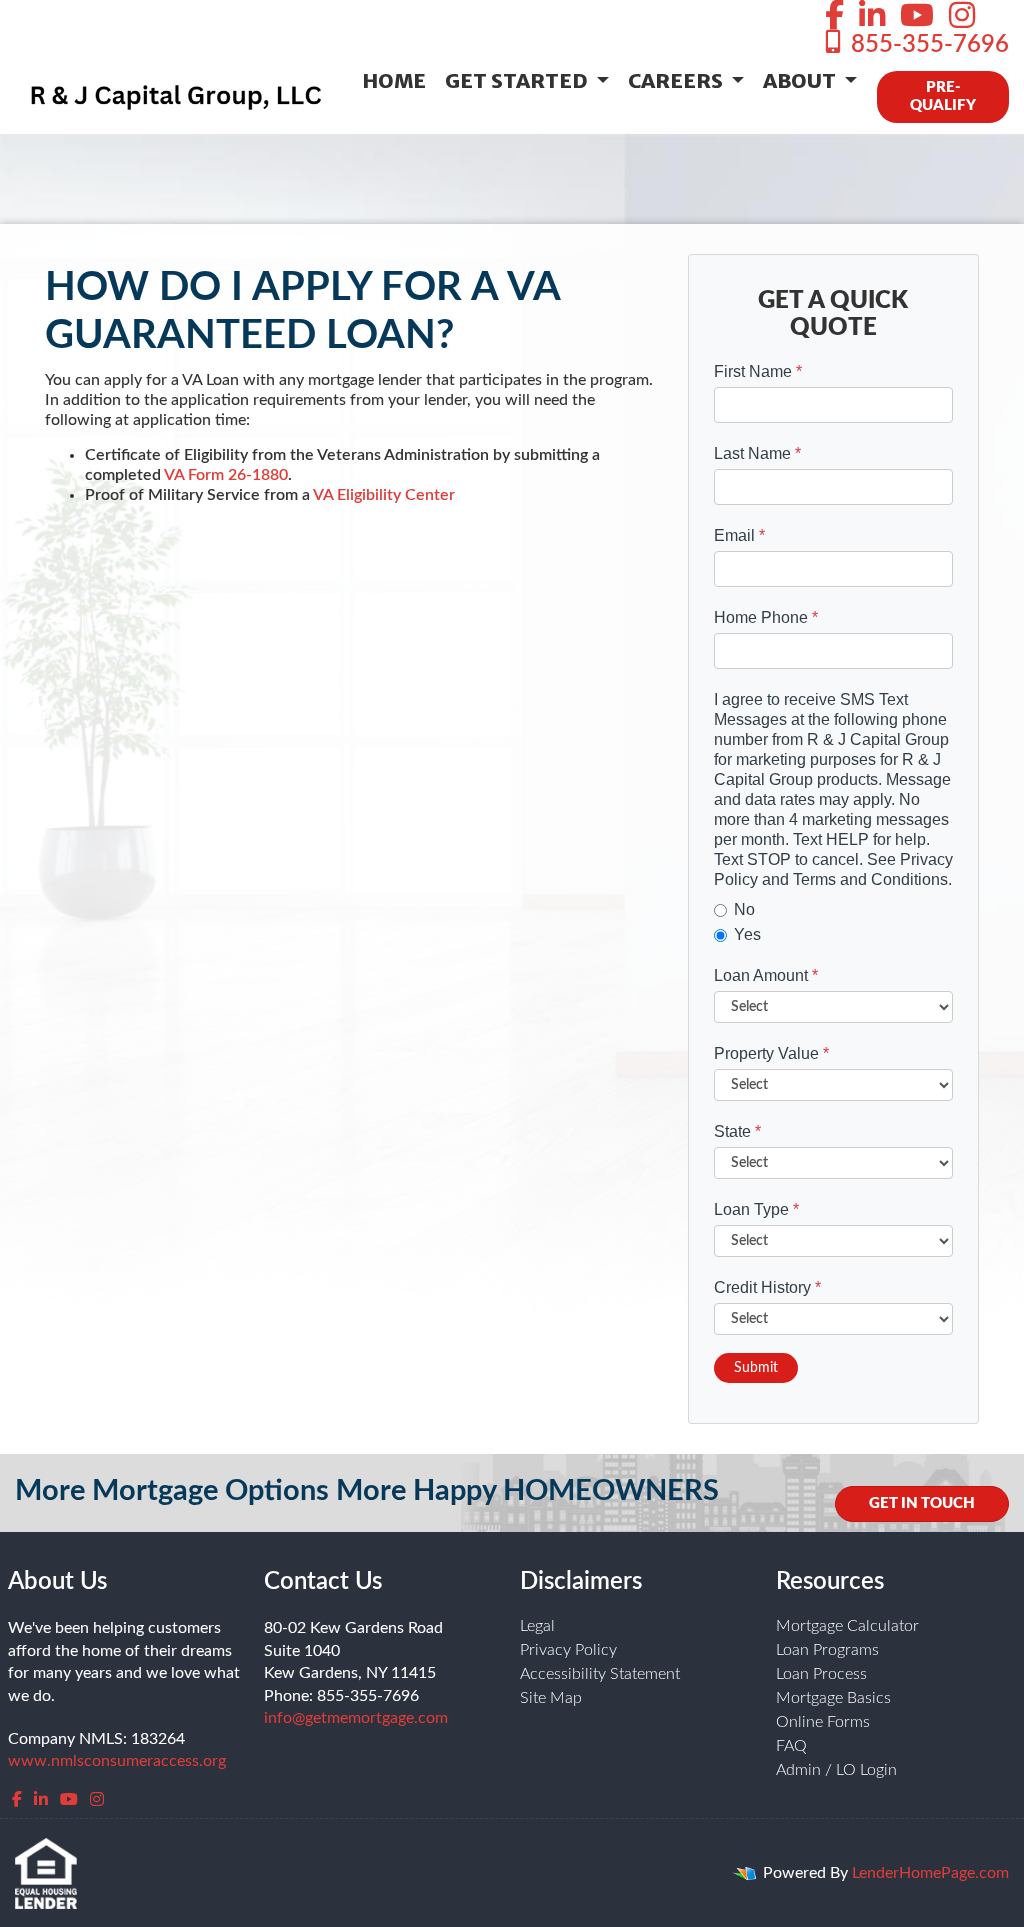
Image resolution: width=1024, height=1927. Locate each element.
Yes (747, 934)
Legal (537, 1626)
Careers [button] (677, 80)
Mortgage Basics (833, 1698)
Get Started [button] (518, 80)
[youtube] (917, 17)
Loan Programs (827, 1650)
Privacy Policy (568, 1650)
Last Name (757, 453)
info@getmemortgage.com (356, 1718)
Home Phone (766, 617)
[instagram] (962, 17)
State (737, 1131)
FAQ (791, 1746)
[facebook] (834, 17)
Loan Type (756, 1209)
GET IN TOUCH (922, 1503)
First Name (758, 371)
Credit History (767, 1287)
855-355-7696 (927, 45)
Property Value (771, 1053)
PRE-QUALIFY (943, 96)
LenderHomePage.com (930, 1873)
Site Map (551, 1698)
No (744, 909)
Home (394, 80)
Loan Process (821, 1674)
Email (739, 535)
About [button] (801, 80)
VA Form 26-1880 (226, 475)
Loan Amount (766, 975)
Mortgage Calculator (847, 1626)
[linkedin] (872, 17)
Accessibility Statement (600, 1674)
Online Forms (823, 1722)
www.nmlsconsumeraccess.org (117, 1761)
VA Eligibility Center (384, 495)
